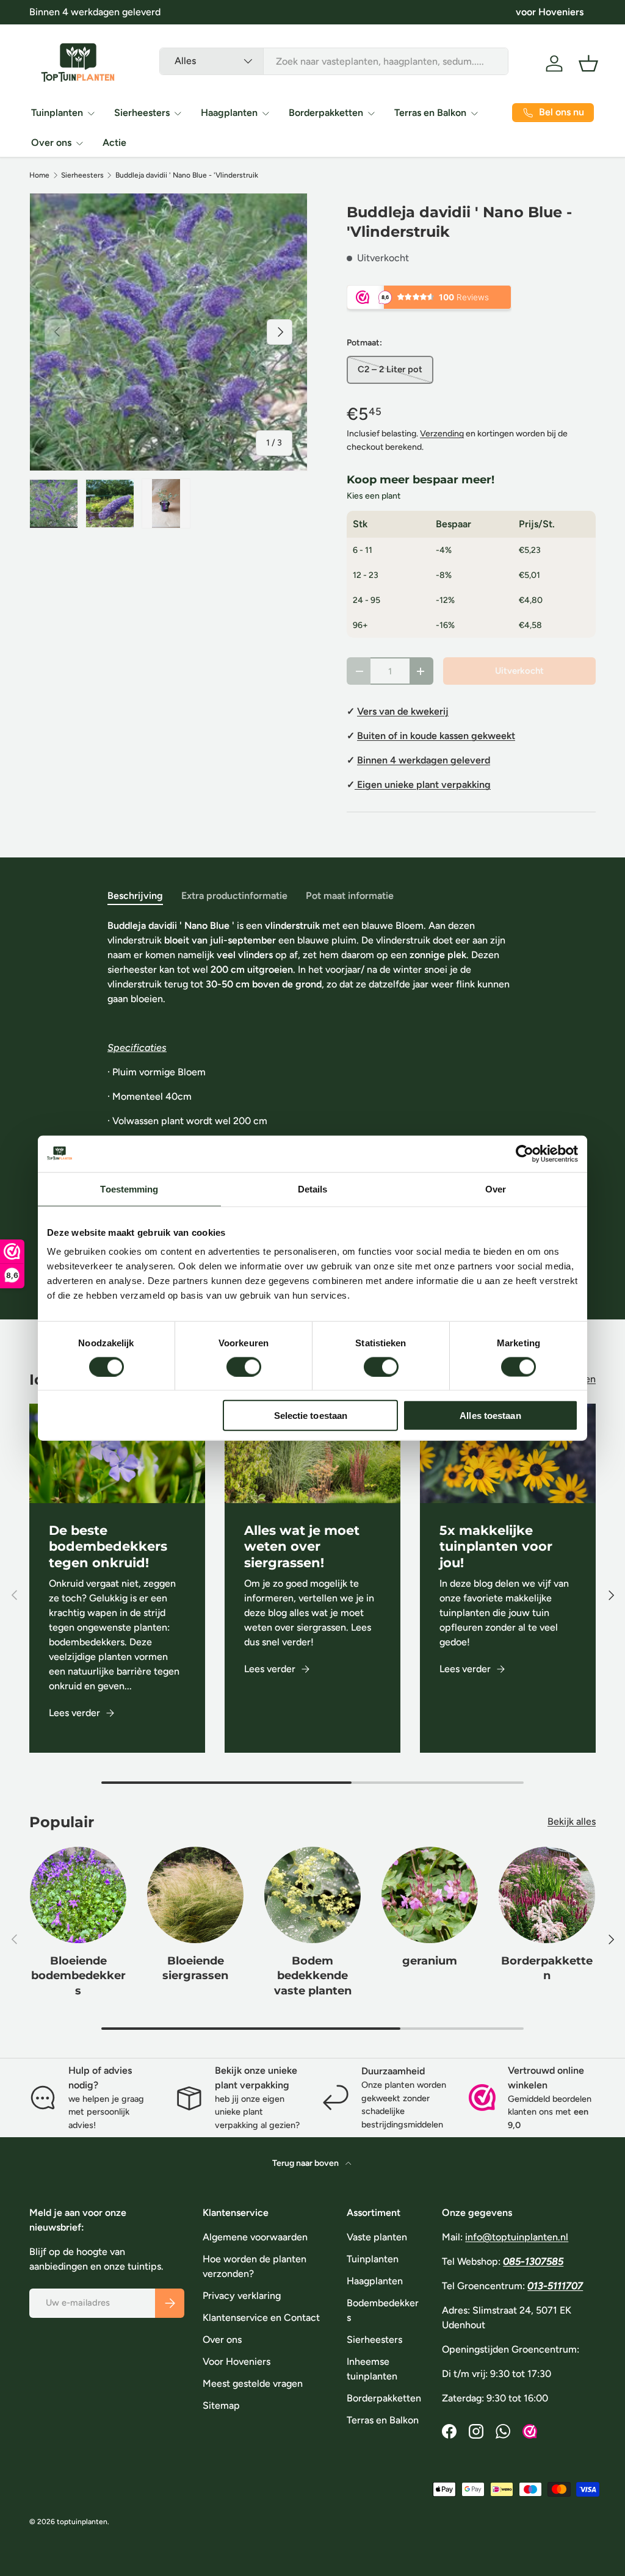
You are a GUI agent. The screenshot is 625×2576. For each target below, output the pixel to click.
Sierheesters (82, 175)
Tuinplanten (373, 2259)
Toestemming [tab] (129, 1189)
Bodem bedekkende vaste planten (313, 1975)
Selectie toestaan (311, 1416)
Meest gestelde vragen (253, 2383)
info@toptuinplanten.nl (517, 2237)
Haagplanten (375, 2281)
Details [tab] (313, 1189)
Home (39, 175)
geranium (430, 1961)
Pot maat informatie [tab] (350, 896)
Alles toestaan (490, 1416)
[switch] (244, 1366)
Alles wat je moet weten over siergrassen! (302, 1547)
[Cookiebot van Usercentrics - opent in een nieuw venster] (525, 1153)
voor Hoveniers (550, 12)
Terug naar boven (306, 2163)
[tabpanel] (312, 1097)
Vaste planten (377, 2237)
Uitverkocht (519, 671)
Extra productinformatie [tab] (234, 896)
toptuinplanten (82, 2522)
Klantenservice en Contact (261, 2318)
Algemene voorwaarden (255, 2237)
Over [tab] (496, 1189)
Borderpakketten (547, 1968)
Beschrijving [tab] (135, 896)
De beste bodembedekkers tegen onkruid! (108, 1547)
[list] (168, 332)
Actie (114, 143)
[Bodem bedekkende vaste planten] (312, 1895)
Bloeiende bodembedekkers (78, 1975)
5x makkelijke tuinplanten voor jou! (496, 1547)
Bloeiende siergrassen (195, 1968)
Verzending (442, 434)
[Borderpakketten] (547, 1895)
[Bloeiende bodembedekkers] (78, 1895)
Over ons (222, 2340)
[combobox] (334, 61)
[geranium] (430, 1895)
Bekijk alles (572, 1821)
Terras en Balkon (383, 2420)
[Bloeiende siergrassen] (195, 1895)
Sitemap (221, 2405)
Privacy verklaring (242, 2296)
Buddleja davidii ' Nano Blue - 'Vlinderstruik (187, 175)
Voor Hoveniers (237, 2361)
